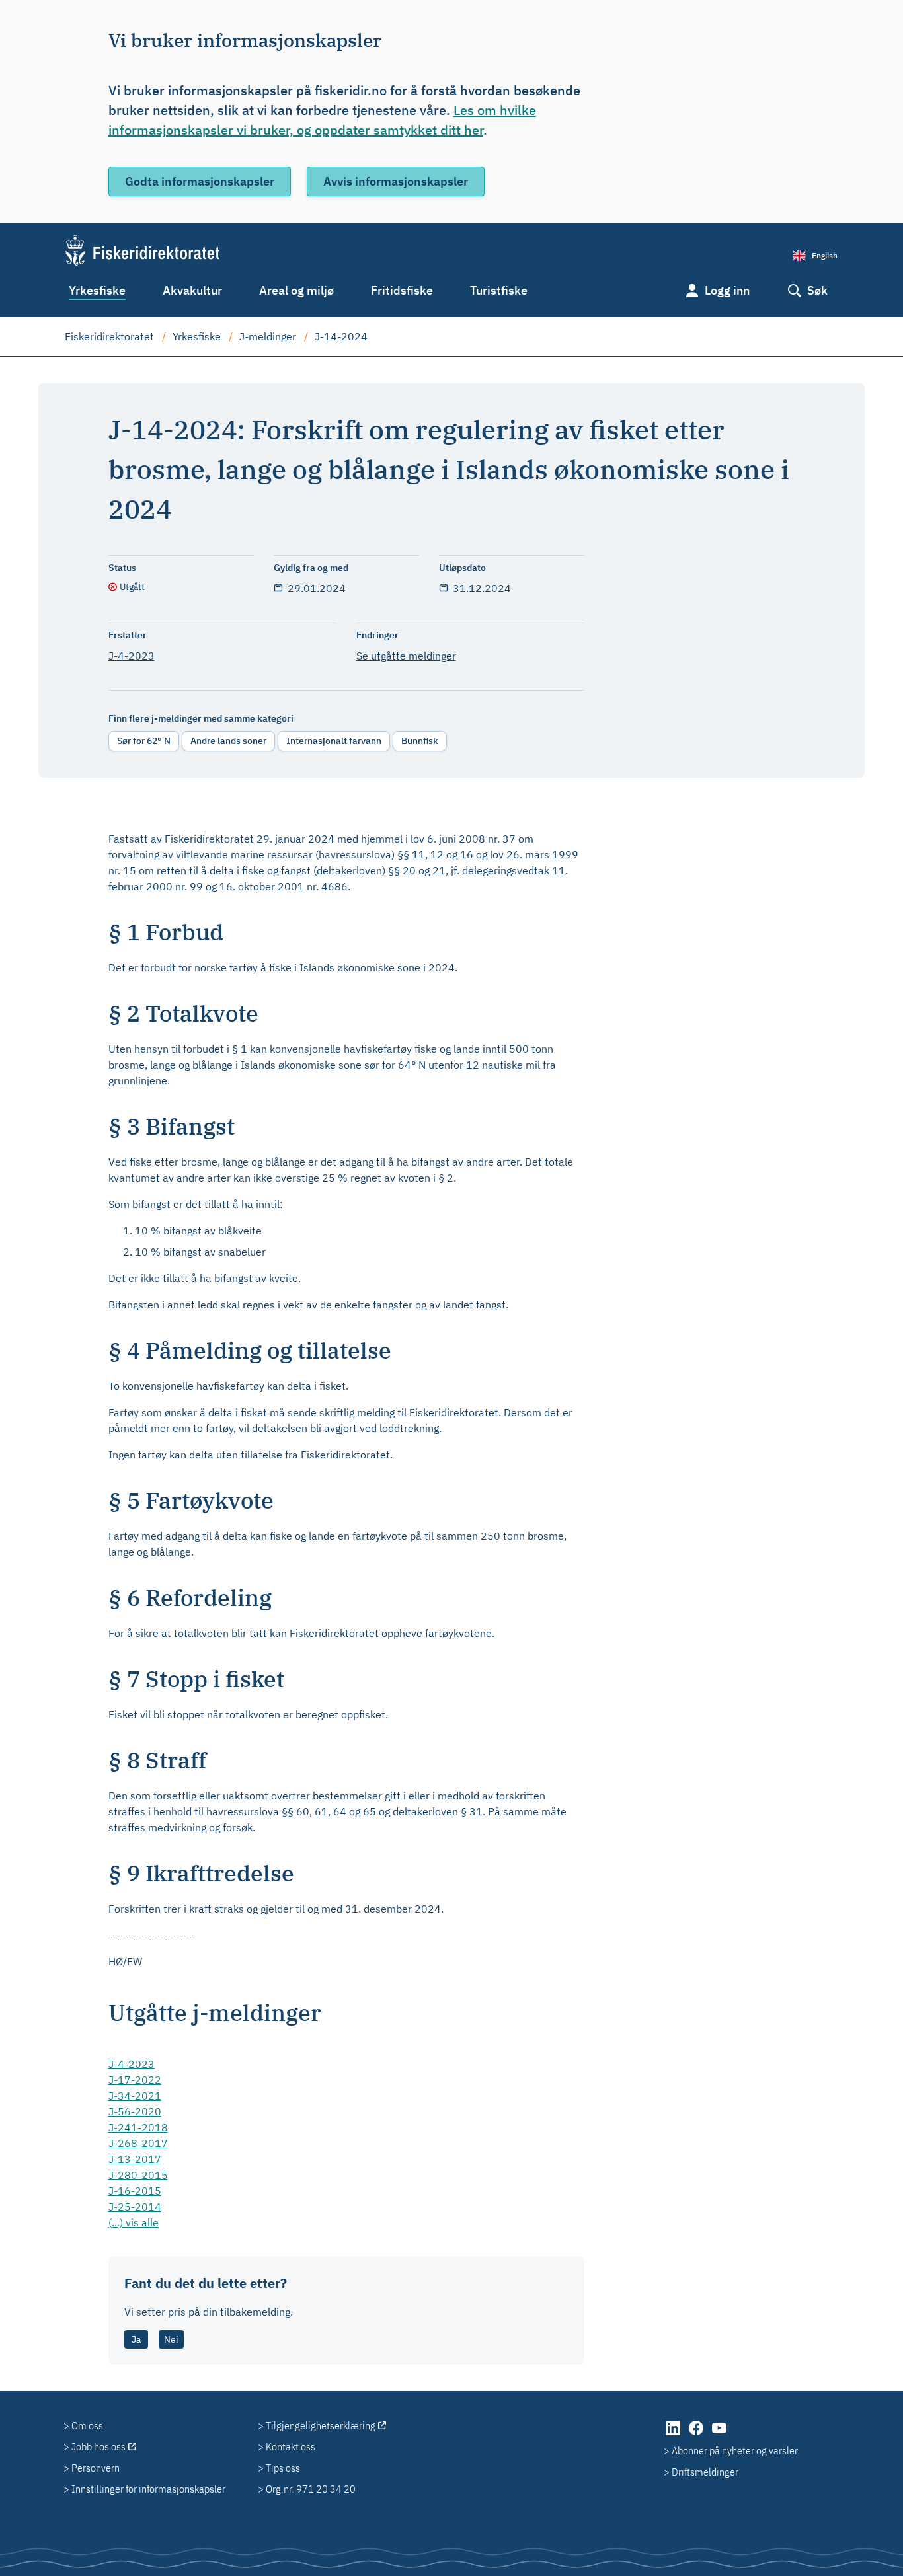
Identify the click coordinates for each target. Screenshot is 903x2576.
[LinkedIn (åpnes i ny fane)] (674, 2435)
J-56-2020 (135, 2111)
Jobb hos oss (98, 2446)
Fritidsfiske (402, 290)
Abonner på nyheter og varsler (735, 2450)
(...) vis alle (134, 2222)
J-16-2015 (135, 2191)
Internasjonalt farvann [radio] (334, 741)
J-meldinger (268, 336)
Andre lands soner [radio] (228, 741)
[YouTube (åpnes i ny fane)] (719, 2435)
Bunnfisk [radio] (420, 741)
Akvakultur (192, 290)
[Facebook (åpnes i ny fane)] (697, 2435)
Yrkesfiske (97, 290)
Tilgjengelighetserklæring (321, 2425)
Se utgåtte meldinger (406, 656)
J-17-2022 (135, 2080)
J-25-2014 (135, 2207)
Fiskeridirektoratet (109, 336)
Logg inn (727, 290)
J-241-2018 (138, 2127)
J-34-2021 (135, 2096)
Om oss (87, 2425)
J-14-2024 (341, 336)
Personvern (96, 2468)
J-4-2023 (132, 656)
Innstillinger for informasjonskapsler (148, 2489)
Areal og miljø (296, 290)
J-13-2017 (135, 2159)
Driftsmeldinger (705, 2472)
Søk (817, 290)
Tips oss (283, 2468)
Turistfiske (499, 290)
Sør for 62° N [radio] (144, 741)
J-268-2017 (138, 2143)
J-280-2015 (138, 2175)
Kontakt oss (291, 2446)
